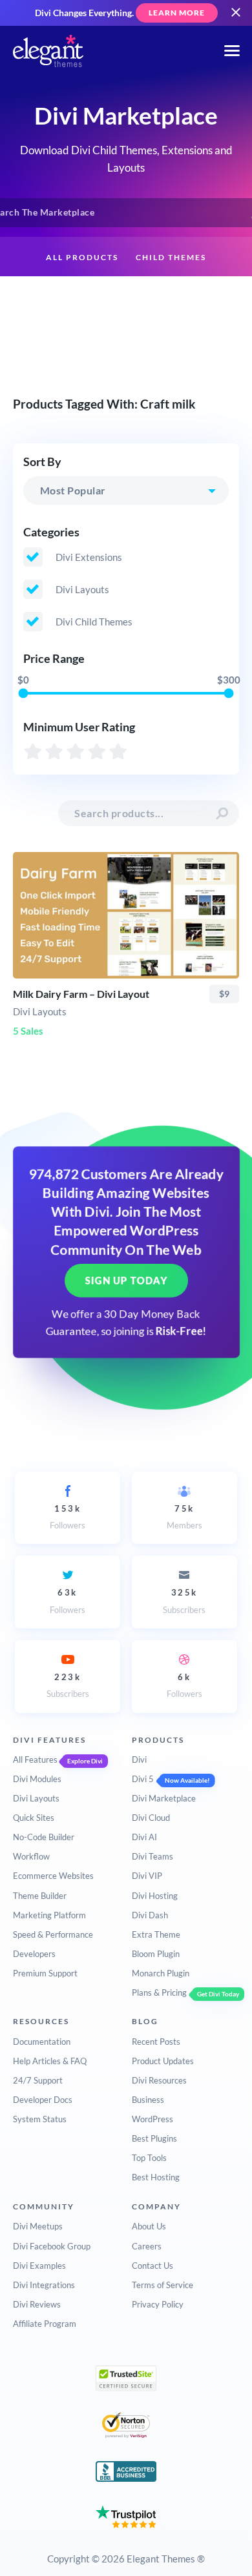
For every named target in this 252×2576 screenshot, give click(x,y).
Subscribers (184, 1601)
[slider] (23, 694)
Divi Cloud (151, 1818)
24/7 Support (38, 2080)
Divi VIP (147, 1876)
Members (184, 1517)
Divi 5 (143, 1779)
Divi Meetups (38, 2226)
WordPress (152, 2119)
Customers (126, 339)
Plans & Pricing (159, 1993)
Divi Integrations (44, 2285)
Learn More (177, 13)
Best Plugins (154, 2138)
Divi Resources (159, 2080)
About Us (149, 2226)
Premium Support (45, 1973)
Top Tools (149, 2158)
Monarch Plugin (161, 1973)
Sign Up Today (126, 1281)
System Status (40, 2119)
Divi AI (144, 1837)
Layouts (131, 298)
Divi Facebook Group (52, 2246)
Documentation (42, 2042)
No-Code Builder (44, 1837)
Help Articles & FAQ (50, 2061)
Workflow (31, 1856)
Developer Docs (43, 2100)
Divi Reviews (37, 2304)
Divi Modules (37, 1779)
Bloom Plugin (156, 1954)
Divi (139, 1760)
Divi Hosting (155, 1896)
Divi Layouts (36, 1798)
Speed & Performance (53, 1934)
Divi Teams (152, 1856)
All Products (82, 257)
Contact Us (152, 2266)
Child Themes (171, 257)
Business (148, 2100)
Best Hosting (156, 2177)
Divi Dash (150, 1915)
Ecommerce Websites (53, 1876)
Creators (196, 298)
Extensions (62, 298)
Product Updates (163, 2061)
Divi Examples (39, 2266)
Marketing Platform (49, 1915)
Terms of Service (163, 2285)
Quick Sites (34, 1818)
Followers (68, 1517)
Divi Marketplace (164, 1798)
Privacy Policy (158, 2304)
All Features (35, 1760)
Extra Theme (156, 1934)
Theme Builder (40, 1896)
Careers (147, 2246)
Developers (34, 1954)
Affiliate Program (45, 2324)
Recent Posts (156, 2042)
